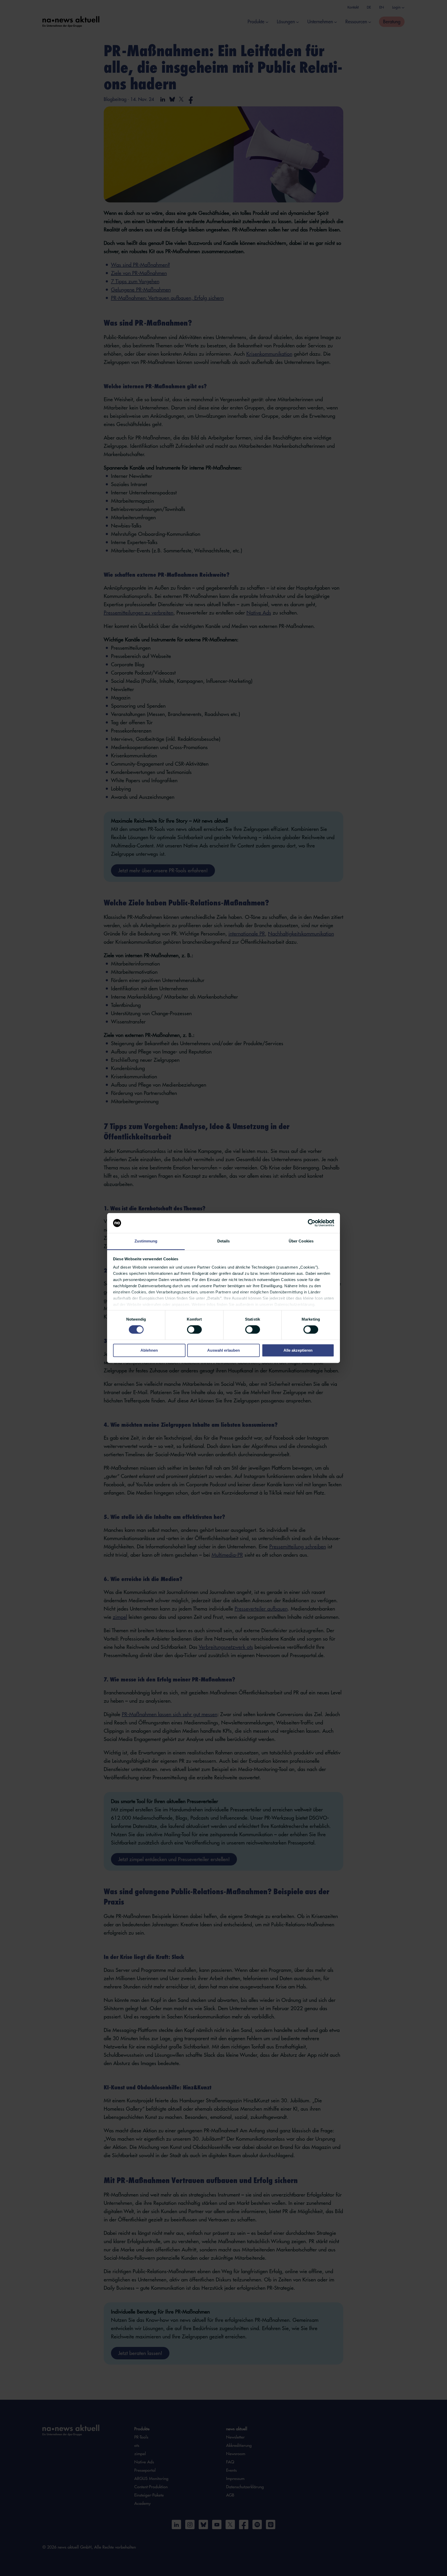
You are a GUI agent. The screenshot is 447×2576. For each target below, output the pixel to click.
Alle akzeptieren (298, 1350)
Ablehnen (149, 1350)
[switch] (194, 1330)
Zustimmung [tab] (146, 1241)
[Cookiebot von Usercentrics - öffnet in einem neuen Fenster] (312, 1223)
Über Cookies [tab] (301, 1241)
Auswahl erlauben (224, 1350)
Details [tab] (224, 1241)
